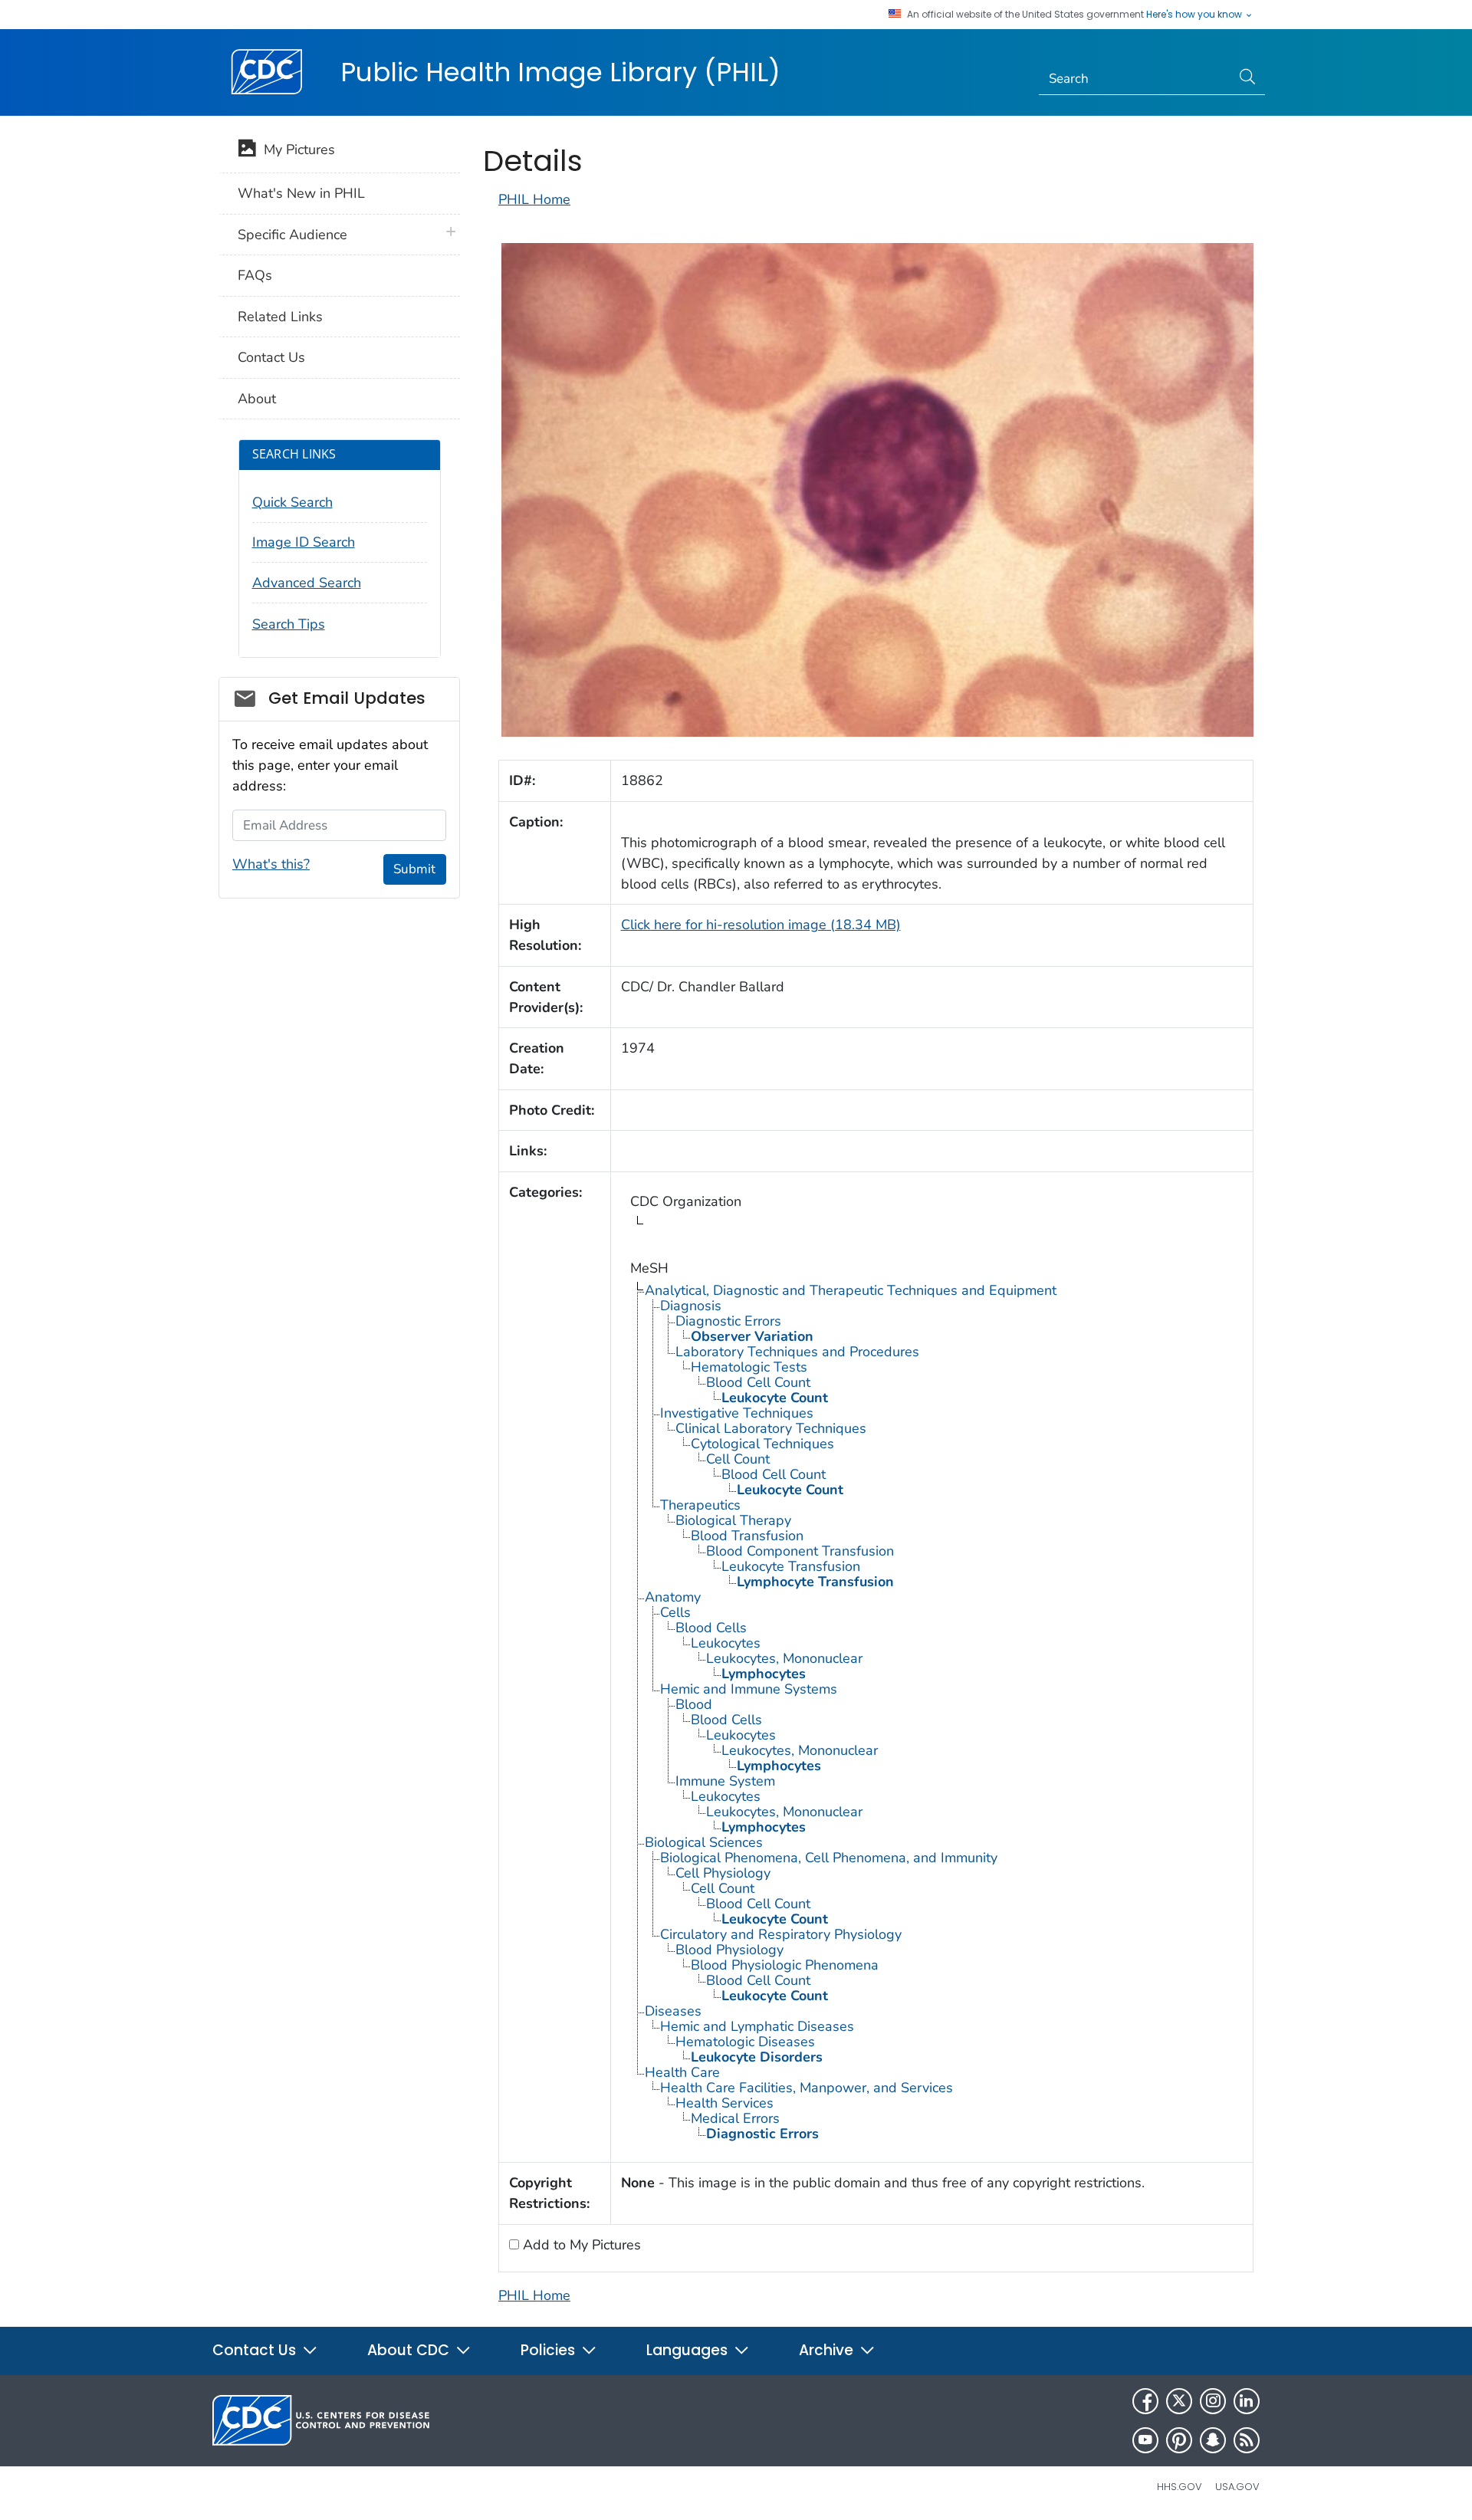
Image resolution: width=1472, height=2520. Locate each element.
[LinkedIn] (1247, 2401)
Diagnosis (691, 1306)
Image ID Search (304, 542)
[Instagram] (1213, 2401)
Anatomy (673, 1597)
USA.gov (1237, 2487)
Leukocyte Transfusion (791, 1566)
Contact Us (271, 357)
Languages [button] (689, 2350)
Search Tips (289, 624)
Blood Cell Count (758, 1382)
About (257, 399)
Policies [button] (550, 2350)
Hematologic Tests (749, 1367)
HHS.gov (1180, 2487)
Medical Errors (735, 2118)
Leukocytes (726, 1643)
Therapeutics (700, 1505)
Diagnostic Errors (728, 1321)
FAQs (255, 275)
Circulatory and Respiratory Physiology (781, 1934)
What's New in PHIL (301, 193)
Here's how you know (1195, 15)
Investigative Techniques (737, 1413)
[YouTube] (1145, 2440)
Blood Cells (711, 1628)
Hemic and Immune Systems (749, 1689)
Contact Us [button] (256, 2350)
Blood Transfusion (747, 1536)
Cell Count (738, 1459)
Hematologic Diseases (745, 2042)
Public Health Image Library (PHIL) (560, 72)
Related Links (280, 317)
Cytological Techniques (762, 1444)
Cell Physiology (723, 1873)
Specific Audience (292, 235)
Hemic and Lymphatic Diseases (757, 2026)
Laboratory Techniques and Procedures (797, 1352)
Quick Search (292, 502)
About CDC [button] (410, 2350)
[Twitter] (1179, 2401)
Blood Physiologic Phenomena (785, 1965)
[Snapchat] (1213, 2440)
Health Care (682, 2072)
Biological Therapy (733, 1520)
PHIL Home (534, 199)
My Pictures (296, 149)
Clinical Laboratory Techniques (771, 1428)
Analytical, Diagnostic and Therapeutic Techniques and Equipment (851, 1290)
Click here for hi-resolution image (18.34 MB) (761, 925)
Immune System (725, 1781)
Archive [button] (828, 2350)
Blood (694, 1704)
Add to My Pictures (580, 2245)
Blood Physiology (729, 1950)
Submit (414, 869)
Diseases (673, 2011)
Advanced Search (307, 583)
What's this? (271, 864)
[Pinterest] (1179, 2440)
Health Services (724, 2103)
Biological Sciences (704, 1842)
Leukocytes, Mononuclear (784, 1658)
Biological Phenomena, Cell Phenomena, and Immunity (829, 1858)
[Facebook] (1145, 2401)
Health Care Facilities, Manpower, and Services (807, 2088)
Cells (675, 1612)
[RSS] (1247, 2440)
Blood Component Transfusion (800, 1551)
